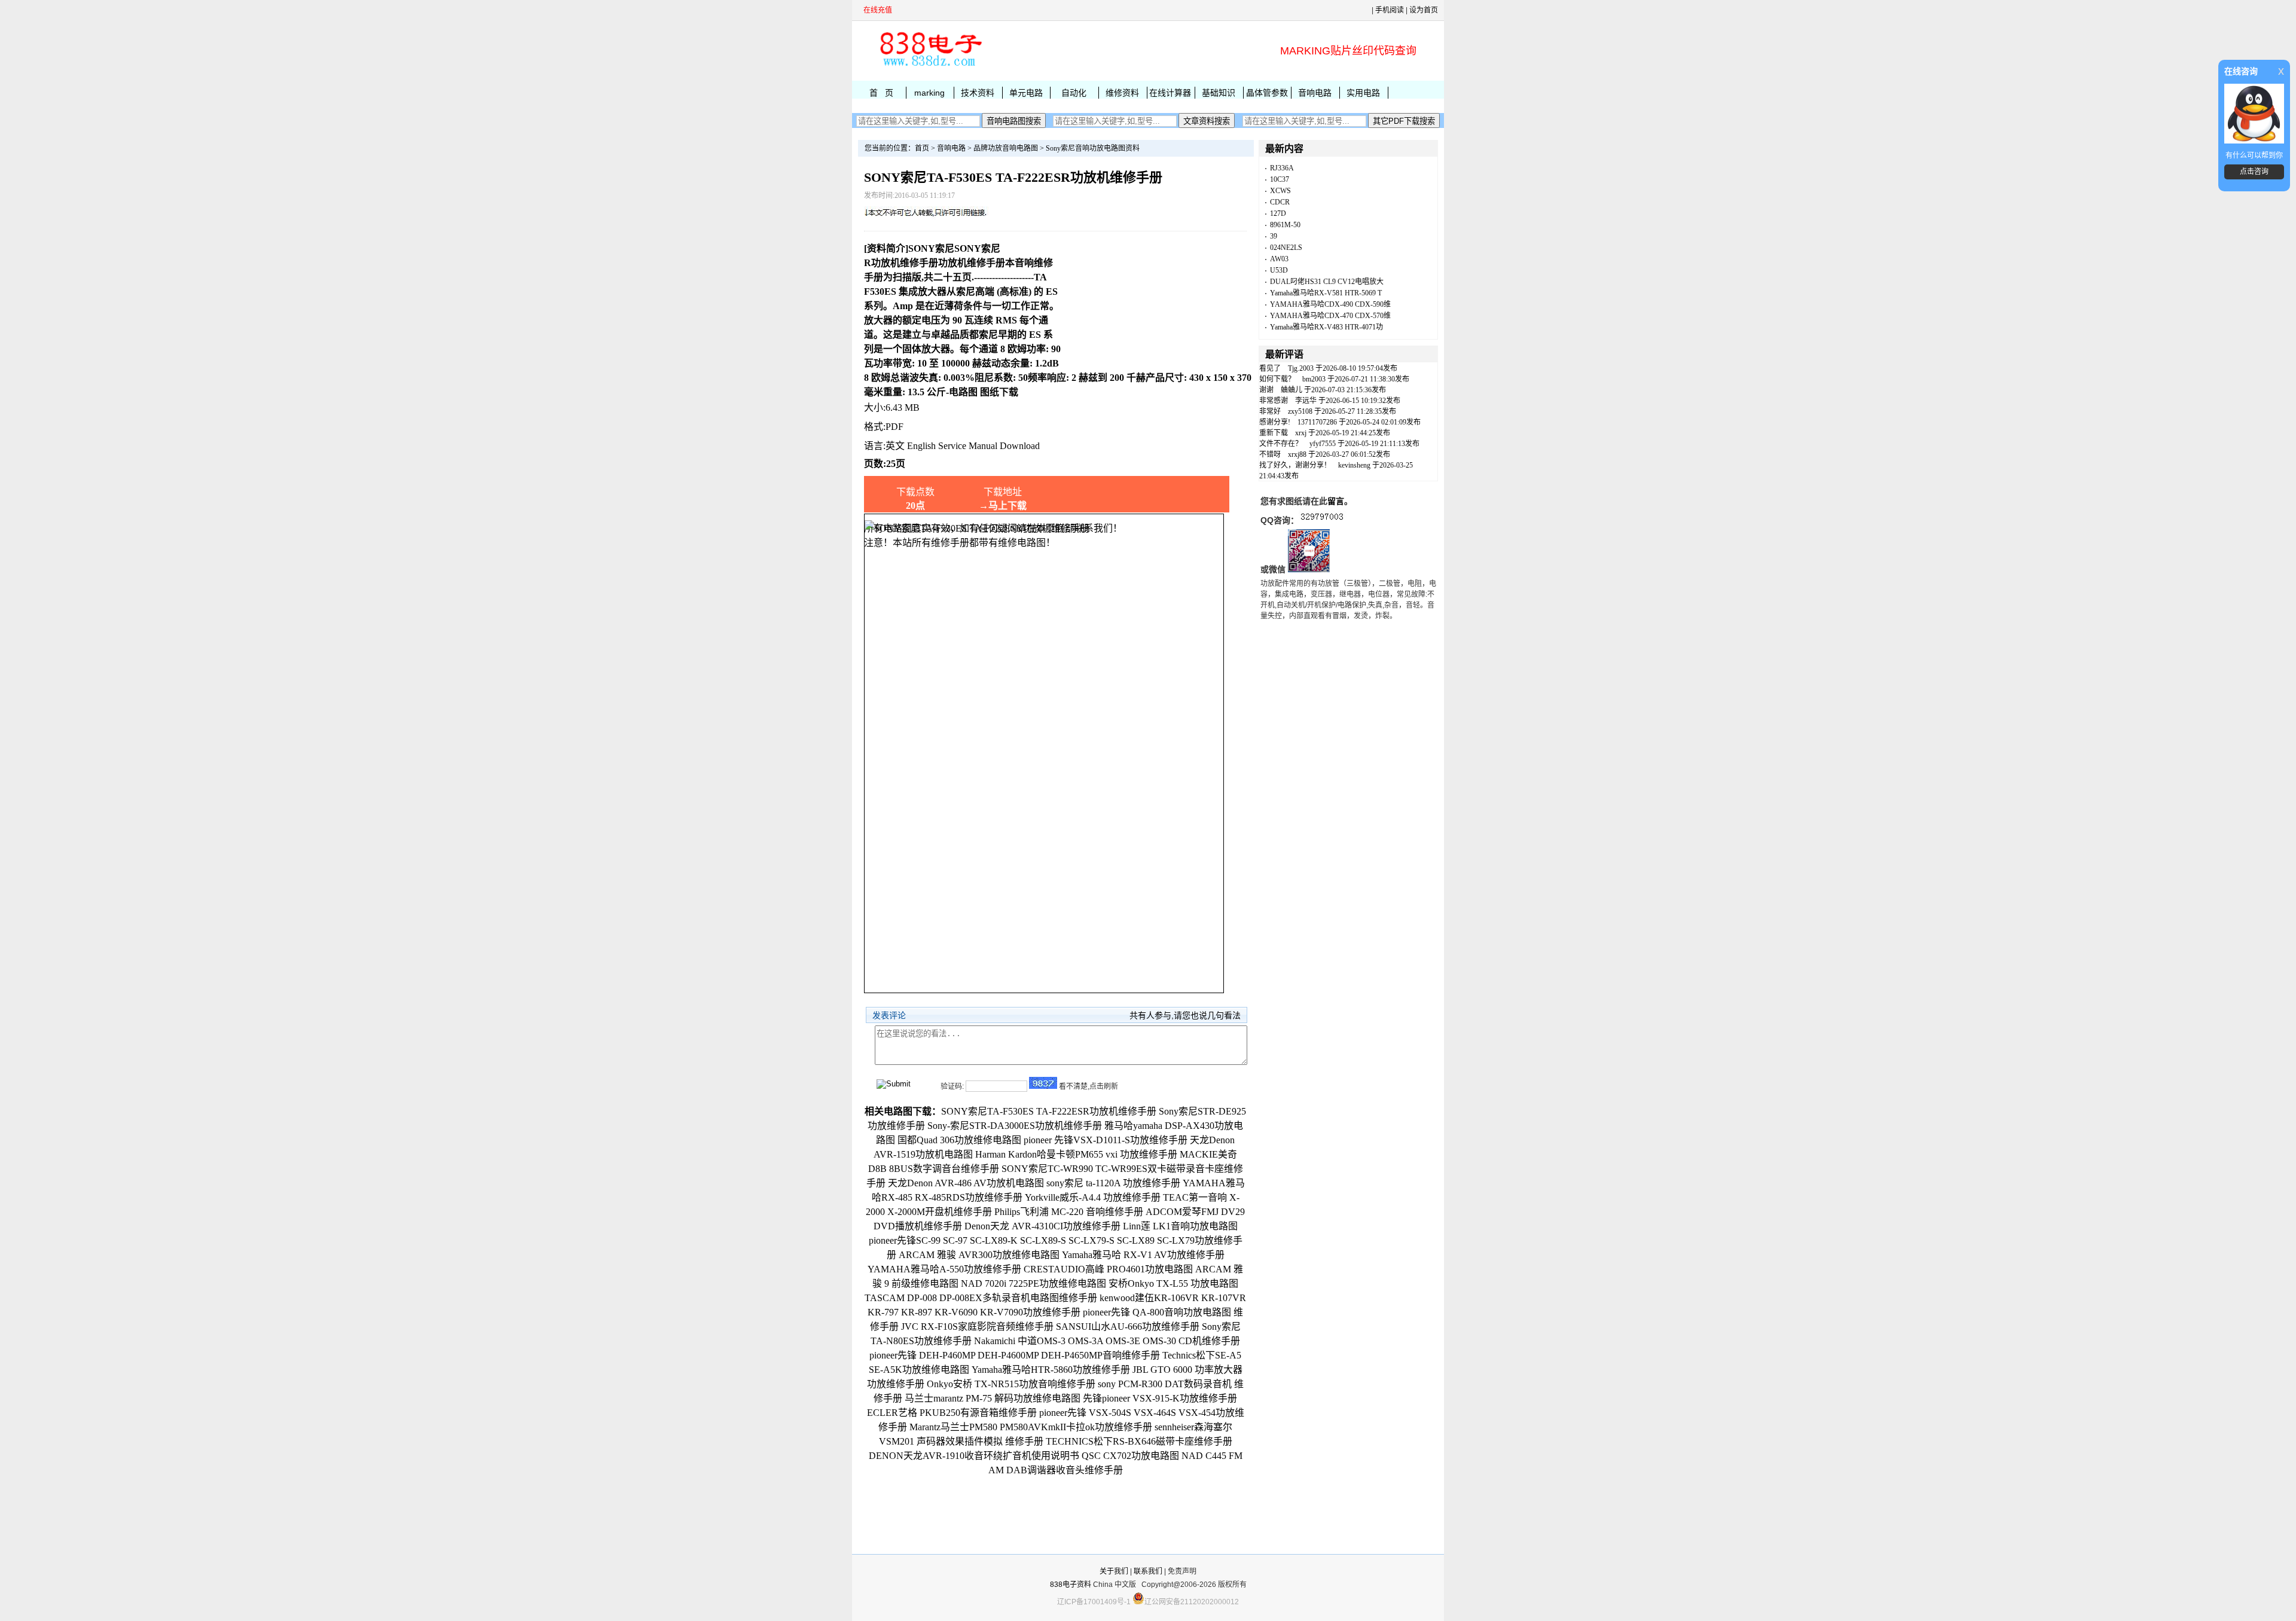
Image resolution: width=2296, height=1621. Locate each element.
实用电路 (1363, 93)
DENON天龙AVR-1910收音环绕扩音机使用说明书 (974, 1456)
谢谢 (1266, 390)
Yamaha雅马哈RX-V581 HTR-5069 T (1326, 293)
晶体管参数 (1267, 93)
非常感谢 (1274, 401)
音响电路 (1315, 93)
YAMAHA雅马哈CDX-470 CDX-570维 (1330, 316)
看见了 (1270, 368)
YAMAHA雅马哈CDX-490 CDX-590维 (1330, 304)
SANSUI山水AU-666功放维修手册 (1128, 1327)
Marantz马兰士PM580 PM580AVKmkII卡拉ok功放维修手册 (1031, 1427)
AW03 (1279, 259)
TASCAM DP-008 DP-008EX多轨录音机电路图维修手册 (981, 1298)
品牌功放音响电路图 (1006, 148)
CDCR (1280, 202)
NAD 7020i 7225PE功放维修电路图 (1033, 1283)
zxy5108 (1300, 411)
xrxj (1301, 433)
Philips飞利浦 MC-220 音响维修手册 (1069, 1212)
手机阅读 (1390, 10)
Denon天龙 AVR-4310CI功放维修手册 (1042, 1226)
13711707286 (1317, 422)
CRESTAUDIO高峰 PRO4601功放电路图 (1108, 1269)
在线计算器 (1170, 93)
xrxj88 (1297, 454)
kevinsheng (1354, 465)
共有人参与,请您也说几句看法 (1185, 1015)
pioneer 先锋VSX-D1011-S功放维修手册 (1106, 1140)
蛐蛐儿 (1291, 390)
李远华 (1306, 401)
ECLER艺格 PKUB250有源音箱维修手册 (952, 1413)
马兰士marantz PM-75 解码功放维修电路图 (993, 1398)
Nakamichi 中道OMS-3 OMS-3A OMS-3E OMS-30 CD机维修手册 (1107, 1341)
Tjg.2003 (1301, 368)
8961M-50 (1285, 225)
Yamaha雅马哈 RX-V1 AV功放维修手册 (1143, 1255)
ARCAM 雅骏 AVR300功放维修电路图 (979, 1255)
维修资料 (1122, 93)
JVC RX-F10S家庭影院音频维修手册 (977, 1327)
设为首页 (1424, 10)
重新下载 (1274, 433)
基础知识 (1219, 93)
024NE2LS (1286, 248)
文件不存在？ (1281, 444)
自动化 (1074, 93)
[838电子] (930, 66)
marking (929, 93)
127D (1278, 213)
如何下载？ (1277, 379)
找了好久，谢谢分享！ (1295, 465)
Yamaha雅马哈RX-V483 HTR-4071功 (1326, 327)
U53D (1279, 270)
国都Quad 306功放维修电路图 (959, 1140)
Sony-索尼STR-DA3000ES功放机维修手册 (1015, 1126)
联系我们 (1148, 1571)
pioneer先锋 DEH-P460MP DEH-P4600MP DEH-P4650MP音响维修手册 (1015, 1355)
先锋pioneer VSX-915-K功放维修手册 (1160, 1398)
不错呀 (1270, 454)
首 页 (881, 93)
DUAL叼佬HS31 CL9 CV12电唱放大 (1327, 282)
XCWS (1280, 191)
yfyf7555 (1323, 444)
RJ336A (1282, 168)
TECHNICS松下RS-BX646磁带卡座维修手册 (1139, 1441)
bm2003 (1314, 379)
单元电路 (1026, 93)
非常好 (1270, 411)
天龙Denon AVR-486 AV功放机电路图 (966, 1183)
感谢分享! (1275, 422)
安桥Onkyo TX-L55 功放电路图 (1173, 1283)
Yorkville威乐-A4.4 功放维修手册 (1093, 1197)
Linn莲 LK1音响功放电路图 (1180, 1226)
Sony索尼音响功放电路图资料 (1093, 148)
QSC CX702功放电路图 (1130, 1456)
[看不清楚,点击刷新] (1043, 1083)
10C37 (1280, 179)
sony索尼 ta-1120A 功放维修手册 (1113, 1183)
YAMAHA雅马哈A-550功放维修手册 (944, 1269)
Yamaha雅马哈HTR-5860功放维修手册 (1051, 1370)
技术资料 (978, 93)
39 (1274, 236)
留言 (1336, 501)
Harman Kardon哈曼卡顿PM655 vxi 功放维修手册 (1076, 1154)
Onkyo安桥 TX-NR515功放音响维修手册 (1011, 1384)
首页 (922, 148)
